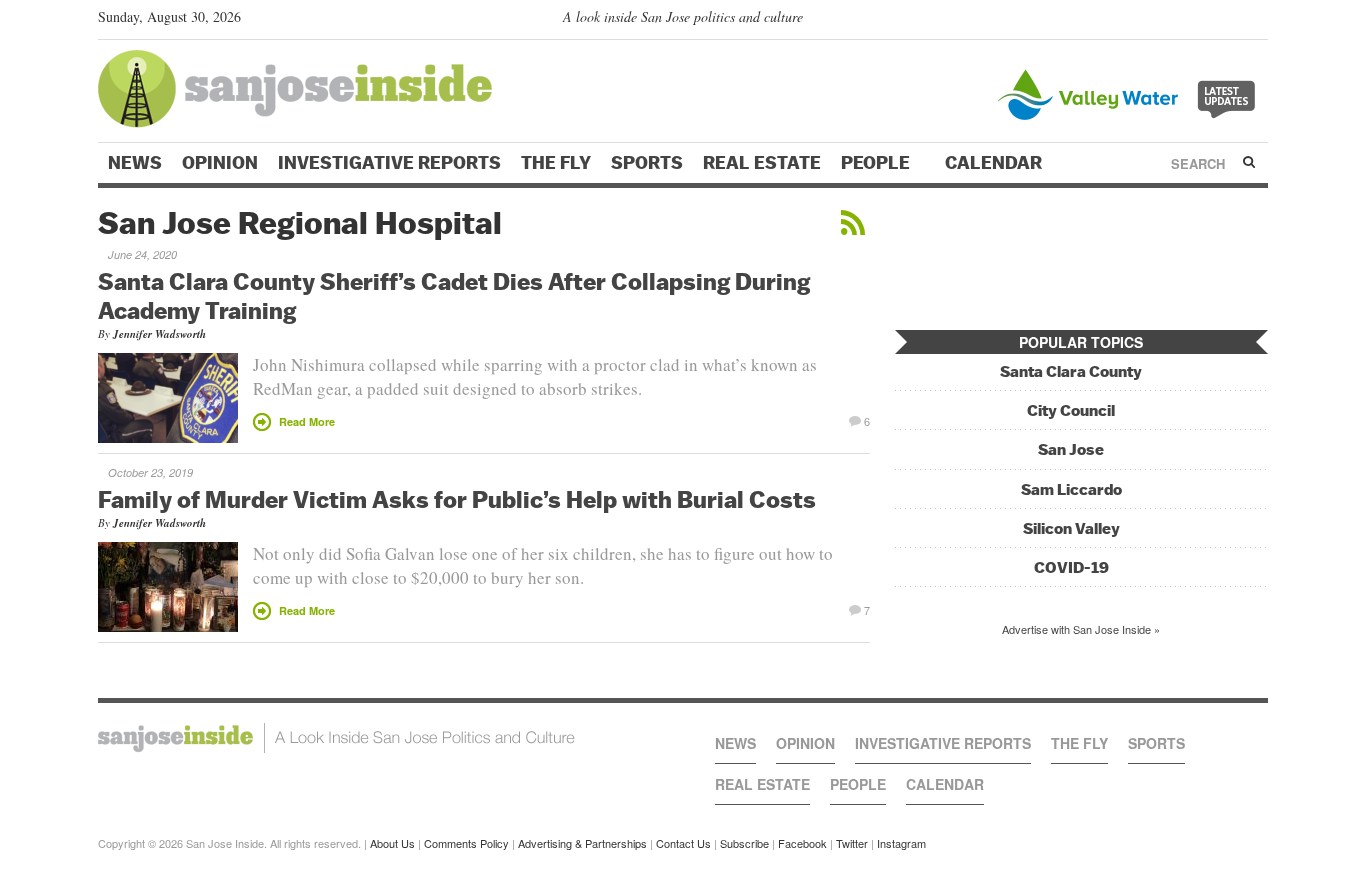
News (135, 163)
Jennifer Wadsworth (159, 334)
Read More (307, 421)
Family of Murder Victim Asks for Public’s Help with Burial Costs (457, 499)
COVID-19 (1071, 567)
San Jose (1071, 449)
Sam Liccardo (1071, 489)
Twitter (852, 843)
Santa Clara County (1071, 371)
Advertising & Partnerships (582, 843)
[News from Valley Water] (1130, 92)
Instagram (901, 843)
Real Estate (762, 163)
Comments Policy (466, 843)
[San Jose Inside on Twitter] (1200, 21)
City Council (1071, 410)
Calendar (995, 163)
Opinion (220, 163)
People (877, 163)
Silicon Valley (1071, 528)
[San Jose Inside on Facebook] (1228, 21)
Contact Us (683, 843)
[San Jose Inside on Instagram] (1257, 21)
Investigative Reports (389, 163)
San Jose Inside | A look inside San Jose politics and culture (336, 738)
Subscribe (744, 843)
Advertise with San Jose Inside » (1081, 629)
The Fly (556, 163)
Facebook (802, 843)
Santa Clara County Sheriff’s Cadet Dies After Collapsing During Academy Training (454, 295)
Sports (647, 163)
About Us (392, 843)
